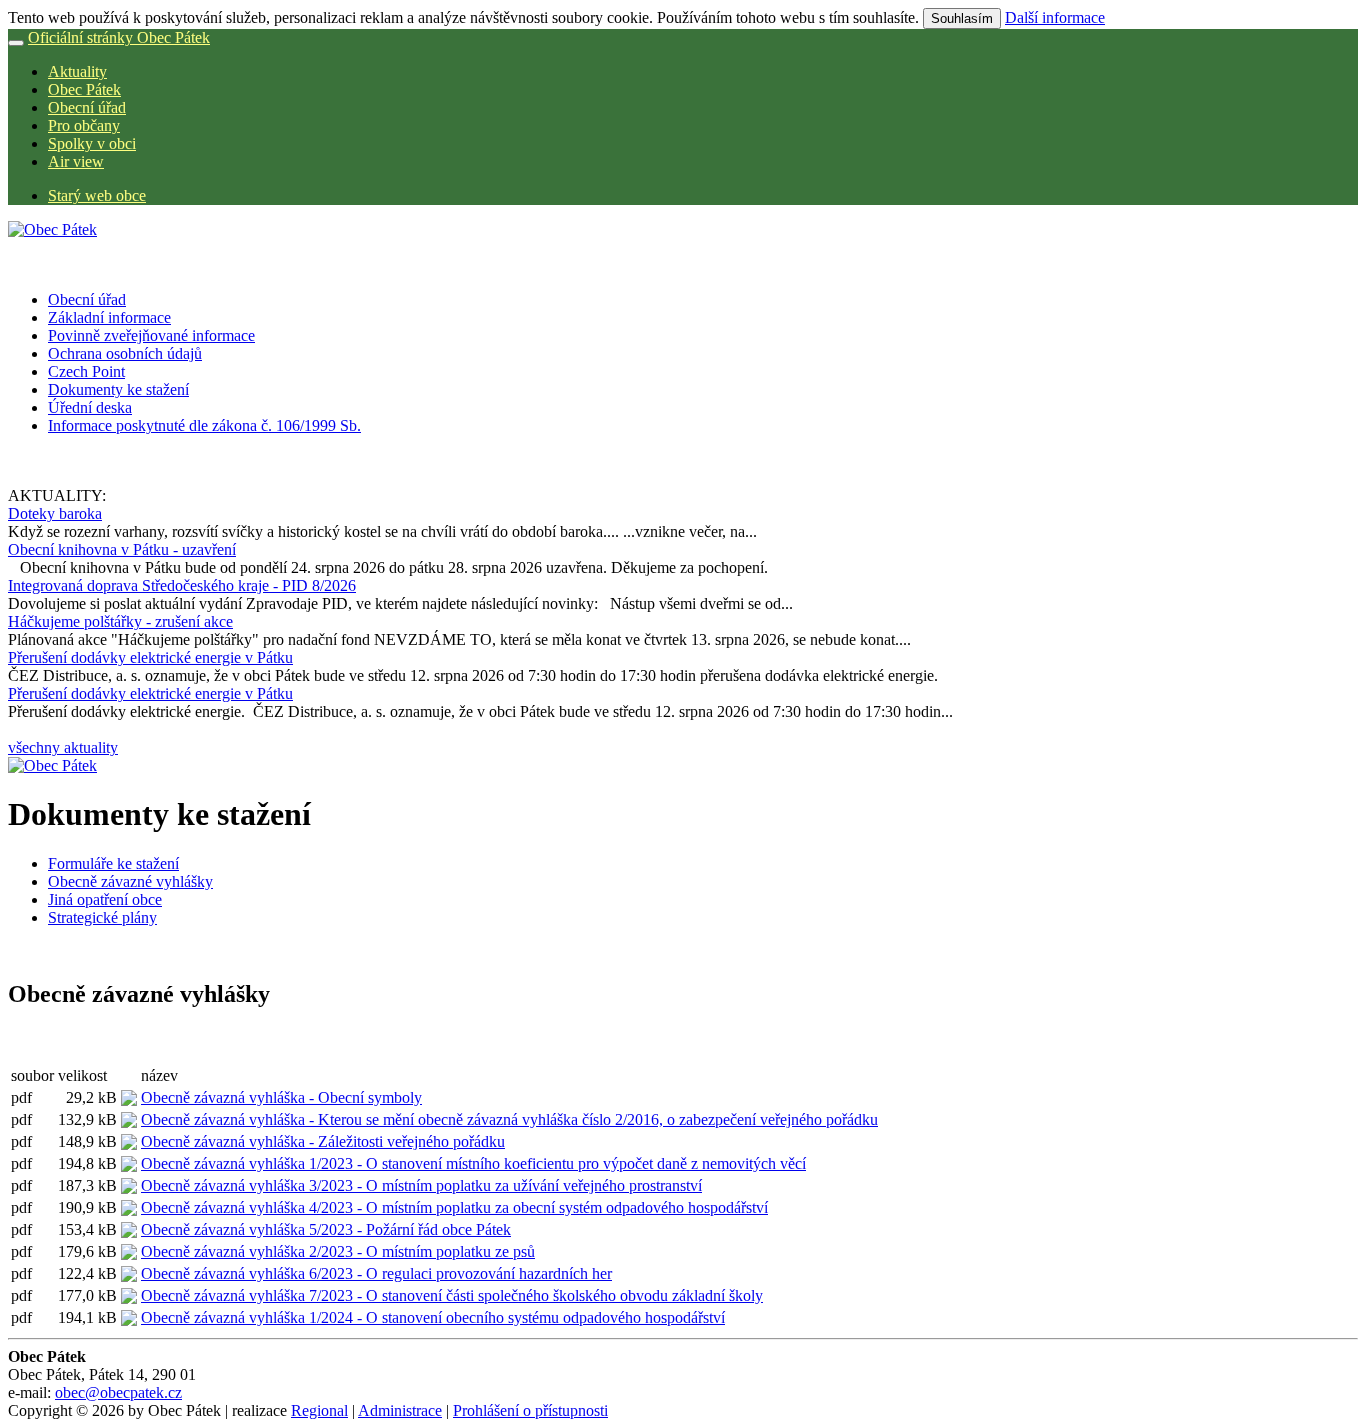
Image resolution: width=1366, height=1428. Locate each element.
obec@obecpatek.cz (118, 1392)
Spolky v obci (92, 143)
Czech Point (86, 371)
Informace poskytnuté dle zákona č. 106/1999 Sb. (204, 425)
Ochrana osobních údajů (125, 353)
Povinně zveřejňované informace (151, 335)
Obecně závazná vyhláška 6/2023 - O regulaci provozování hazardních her (376, 1273)
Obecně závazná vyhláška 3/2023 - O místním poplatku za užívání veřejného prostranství (421, 1185)
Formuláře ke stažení (113, 863)
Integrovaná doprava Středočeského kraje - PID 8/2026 (182, 585)
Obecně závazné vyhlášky (130, 881)
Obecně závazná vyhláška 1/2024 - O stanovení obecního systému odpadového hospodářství (433, 1317)
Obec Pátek (84, 89)
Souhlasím (962, 18)
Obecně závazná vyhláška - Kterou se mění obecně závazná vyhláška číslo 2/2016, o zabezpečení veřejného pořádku (509, 1119)
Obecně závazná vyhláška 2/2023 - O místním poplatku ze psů (338, 1251)
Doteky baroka (55, 513)
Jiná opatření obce (105, 899)
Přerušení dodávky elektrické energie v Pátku (150, 657)
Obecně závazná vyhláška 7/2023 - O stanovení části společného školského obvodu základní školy (452, 1295)
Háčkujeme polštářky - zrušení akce (120, 621)
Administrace (400, 1410)
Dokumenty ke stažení (118, 389)
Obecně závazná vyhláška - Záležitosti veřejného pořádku (323, 1141)
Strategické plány (102, 917)
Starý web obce (97, 195)
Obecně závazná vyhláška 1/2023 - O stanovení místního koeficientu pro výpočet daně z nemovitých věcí (473, 1163)
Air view (76, 161)
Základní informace (109, 317)
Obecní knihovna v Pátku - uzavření (122, 549)
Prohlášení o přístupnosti (530, 1410)
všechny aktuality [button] (63, 747)
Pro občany (84, 125)
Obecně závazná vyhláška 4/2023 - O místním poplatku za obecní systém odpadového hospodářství (454, 1207)
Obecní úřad (87, 107)
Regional (319, 1410)
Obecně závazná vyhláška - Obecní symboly (281, 1097)
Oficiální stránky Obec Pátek (119, 37)
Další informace (1055, 17)
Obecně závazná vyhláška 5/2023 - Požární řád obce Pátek (326, 1229)
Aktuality (77, 71)
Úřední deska (90, 407)
